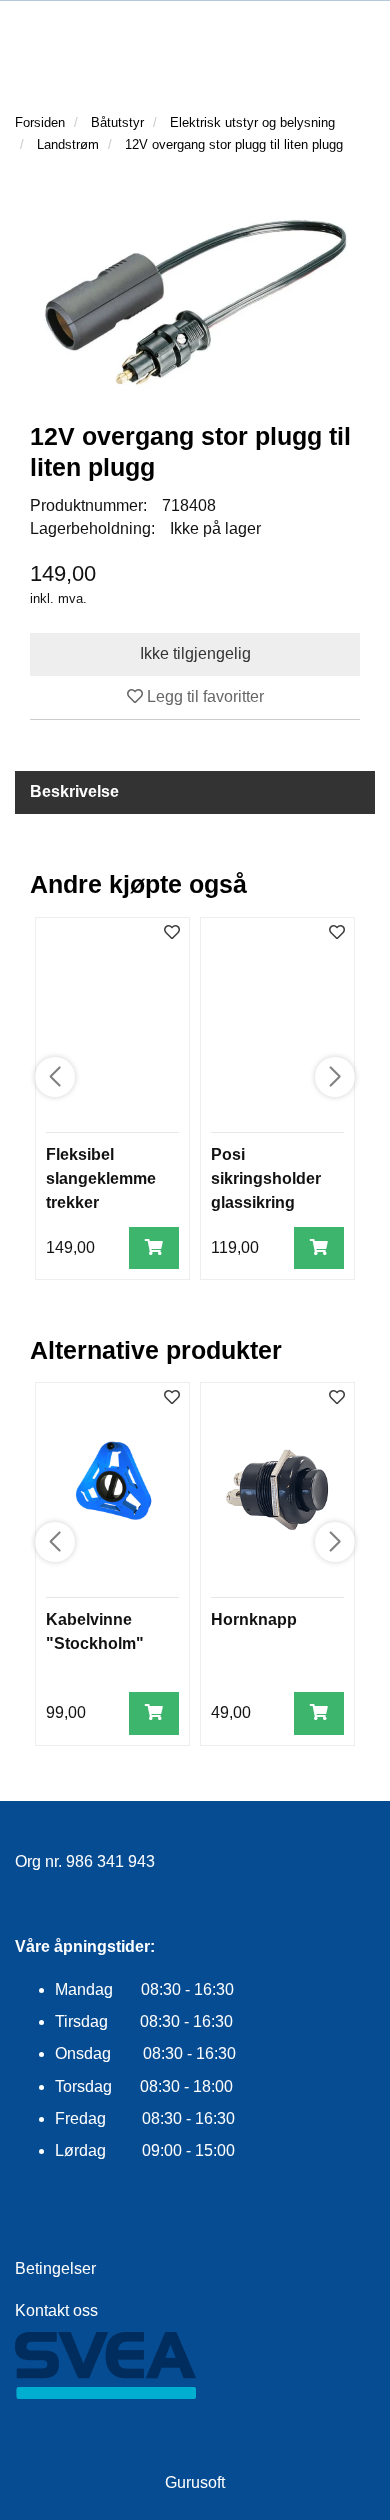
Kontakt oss (56, 2310)
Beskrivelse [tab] (74, 791)
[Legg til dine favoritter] (172, 933)
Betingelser (55, 2268)
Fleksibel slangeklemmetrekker (101, 1178)
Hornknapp (254, 1619)
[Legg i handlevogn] (154, 1248)
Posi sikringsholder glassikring (266, 1178)
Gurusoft (195, 2482)
